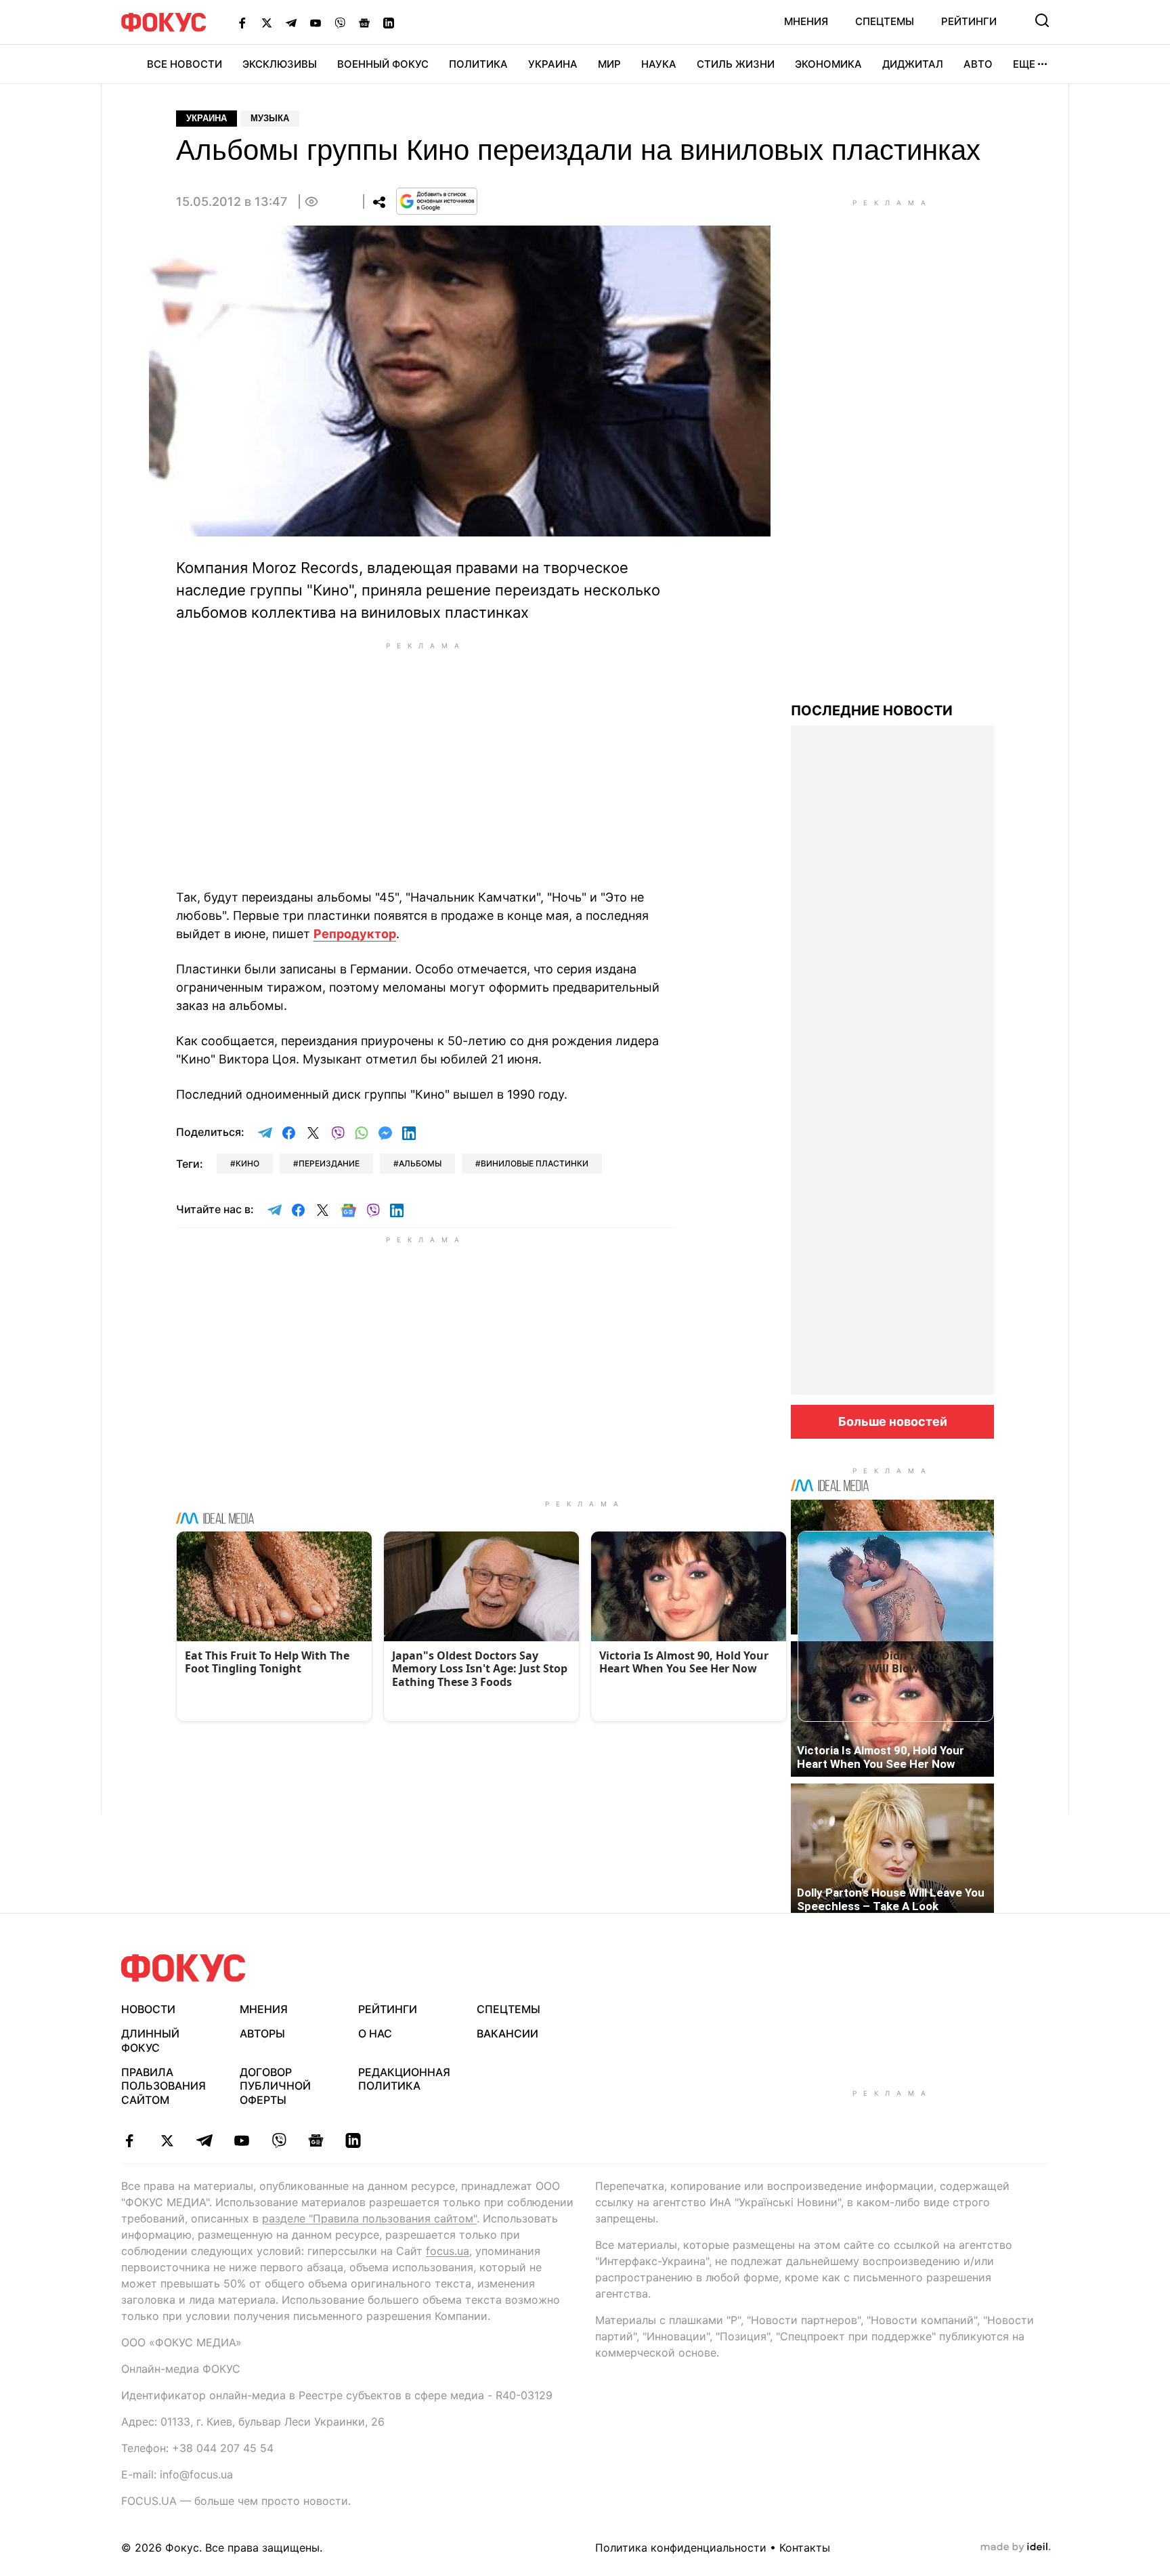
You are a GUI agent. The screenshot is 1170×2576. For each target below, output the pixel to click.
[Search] (1042, 20)
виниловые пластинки (535, 1163)
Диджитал (913, 64)
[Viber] (340, 22)
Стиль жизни (736, 64)
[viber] (279, 2140)
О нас (375, 2033)
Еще (1024, 64)
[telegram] (204, 2140)
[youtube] (241, 2140)
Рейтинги (969, 21)
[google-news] (316, 2140)
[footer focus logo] (183, 1968)
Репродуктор (355, 934)
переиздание (329, 1163)
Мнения (806, 21)
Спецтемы (885, 21)
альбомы (420, 1163)
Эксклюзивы (280, 64)
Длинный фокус (150, 2041)
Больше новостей (893, 1421)
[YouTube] (316, 22)
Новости (148, 2009)
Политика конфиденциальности (681, 2548)
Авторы (262, 2033)
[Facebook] (242, 22)
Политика (478, 64)
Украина (553, 64)
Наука (659, 64)
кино (247, 1163)
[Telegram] (291, 22)
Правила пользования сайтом (164, 2086)
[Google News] (364, 22)
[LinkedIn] (389, 22)
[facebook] (130, 2140)
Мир (609, 64)
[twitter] (167, 2140)
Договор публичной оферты (275, 2086)
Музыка (270, 118)
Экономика (828, 64)
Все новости (185, 64)
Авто (978, 64)
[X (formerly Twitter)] (267, 22)
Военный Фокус (383, 64)
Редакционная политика (404, 2079)
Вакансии (507, 2033)
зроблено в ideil (1016, 2548)
